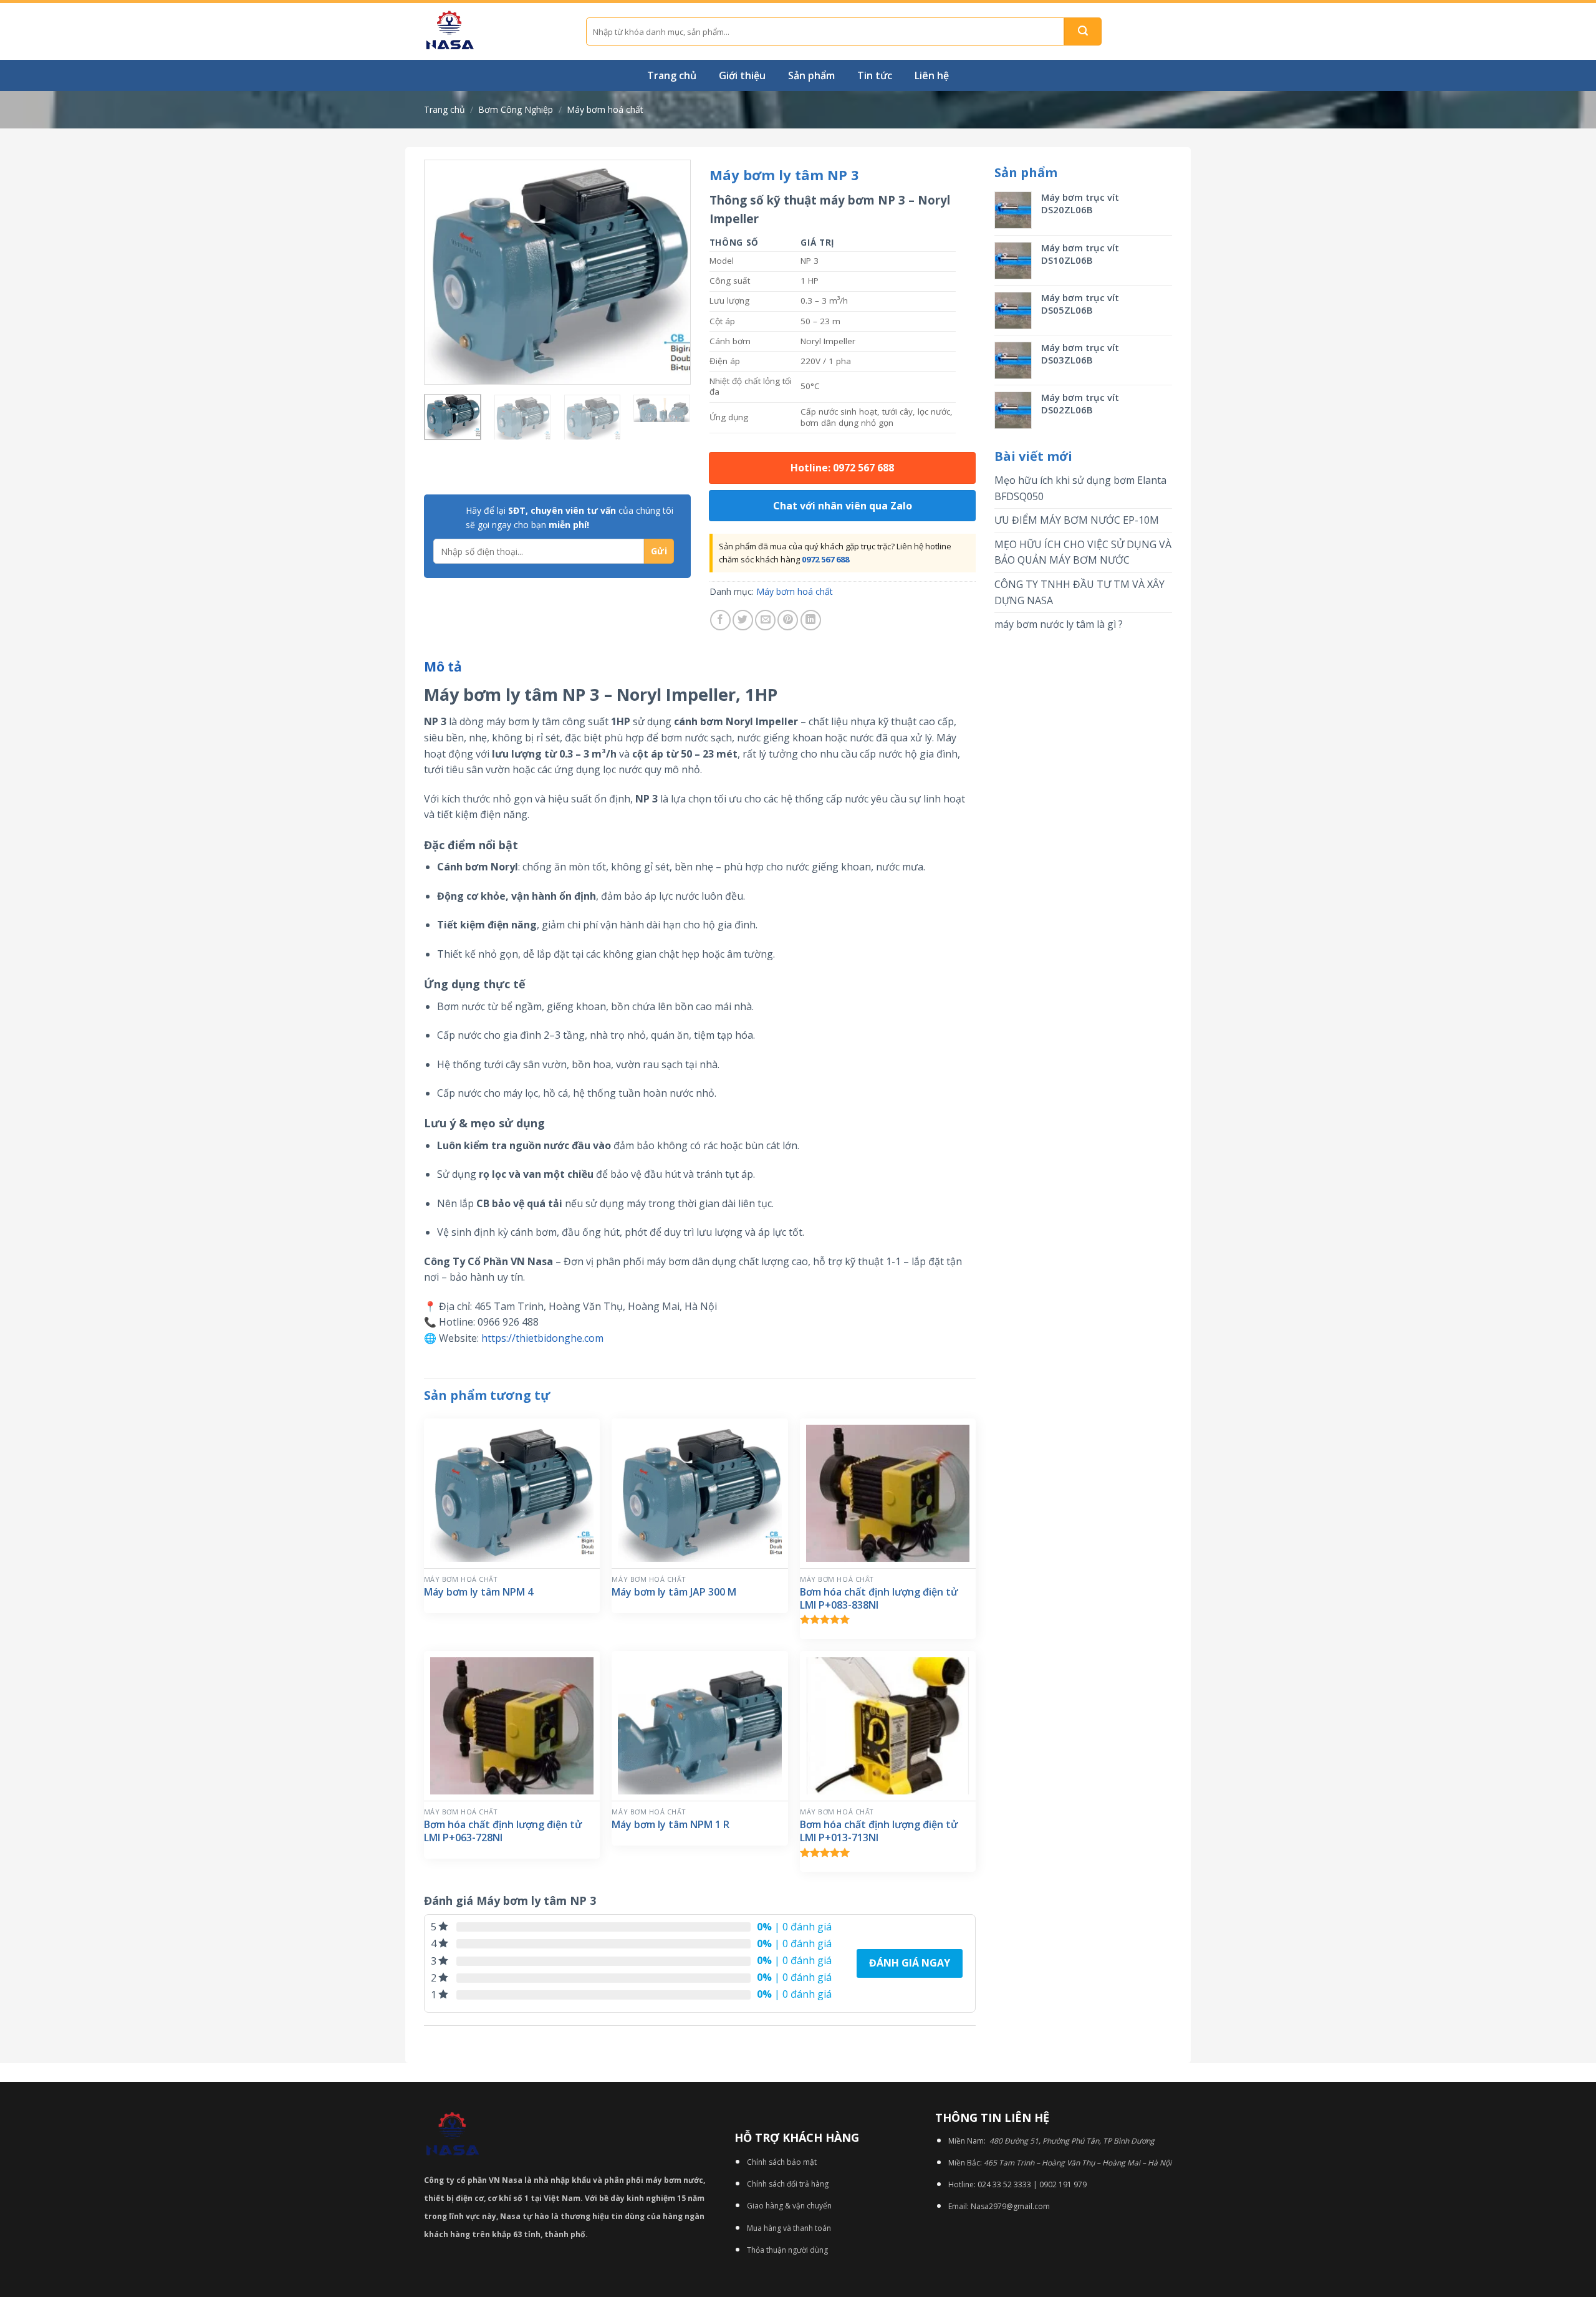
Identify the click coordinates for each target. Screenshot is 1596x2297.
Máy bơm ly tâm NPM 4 (478, 1592)
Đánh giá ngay (910, 1963)
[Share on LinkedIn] (811, 620)
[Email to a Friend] (765, 620)
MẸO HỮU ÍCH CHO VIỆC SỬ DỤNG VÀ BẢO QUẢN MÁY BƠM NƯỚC (1083, 552)
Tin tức (875, 75)
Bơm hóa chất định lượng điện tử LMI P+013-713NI (879, 1831)
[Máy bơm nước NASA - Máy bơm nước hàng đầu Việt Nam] (496, 31)
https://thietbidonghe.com (542, 1338)
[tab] (443, 667)
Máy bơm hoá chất (605, 109)
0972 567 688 (825, 559)
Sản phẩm (811, 75)
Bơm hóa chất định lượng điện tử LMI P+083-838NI (879, 1599)
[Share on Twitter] (743, 620)
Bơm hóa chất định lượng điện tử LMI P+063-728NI (503, 1831)
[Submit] (1083, 31)
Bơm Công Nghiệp (516, 109)
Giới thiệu (742, 75)
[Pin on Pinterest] (788, 620)
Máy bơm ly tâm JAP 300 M (674, 1592)
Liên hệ (932, 75)
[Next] (670, 272)
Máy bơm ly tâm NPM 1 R (671, 1825)
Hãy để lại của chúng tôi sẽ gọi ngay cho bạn (570, 517)
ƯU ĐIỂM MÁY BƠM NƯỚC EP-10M (1077, 520)
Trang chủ (672, 75)
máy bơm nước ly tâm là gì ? (1059, 624)
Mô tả (443, 667)
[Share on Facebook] (720, 620)
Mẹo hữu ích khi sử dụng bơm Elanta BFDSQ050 (1080, 488)
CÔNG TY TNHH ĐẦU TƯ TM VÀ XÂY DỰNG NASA (1079, 592)
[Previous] (445, 272)
